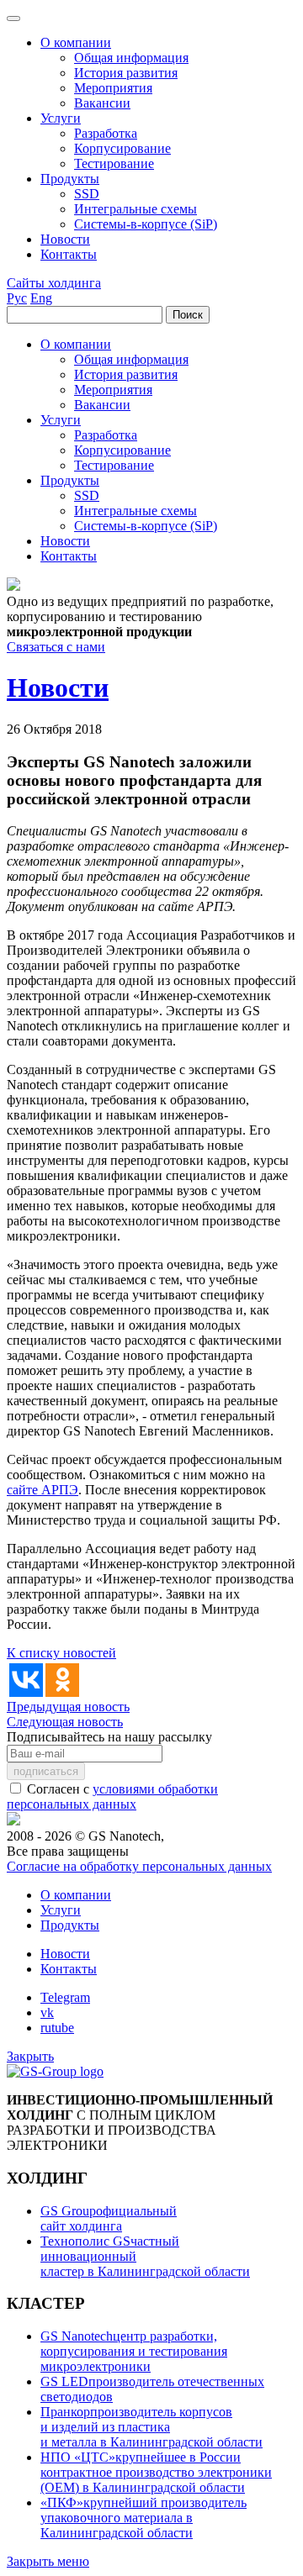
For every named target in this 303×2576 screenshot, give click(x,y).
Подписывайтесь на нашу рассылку (109, 1737)
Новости (65, 1954)
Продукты (70, 1925)
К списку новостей (61, 1653)
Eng (41, 298)
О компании (76, 1895)
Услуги (61, 1910)
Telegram (65, 1997)
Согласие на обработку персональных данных (139, 1866)
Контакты (69, 1969)
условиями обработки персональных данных (112, 1796)
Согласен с (112, 1796)
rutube (57, 2028)
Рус (17, 298)
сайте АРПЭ (43, 1490)
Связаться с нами (56, 647)
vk (47, 2012)
